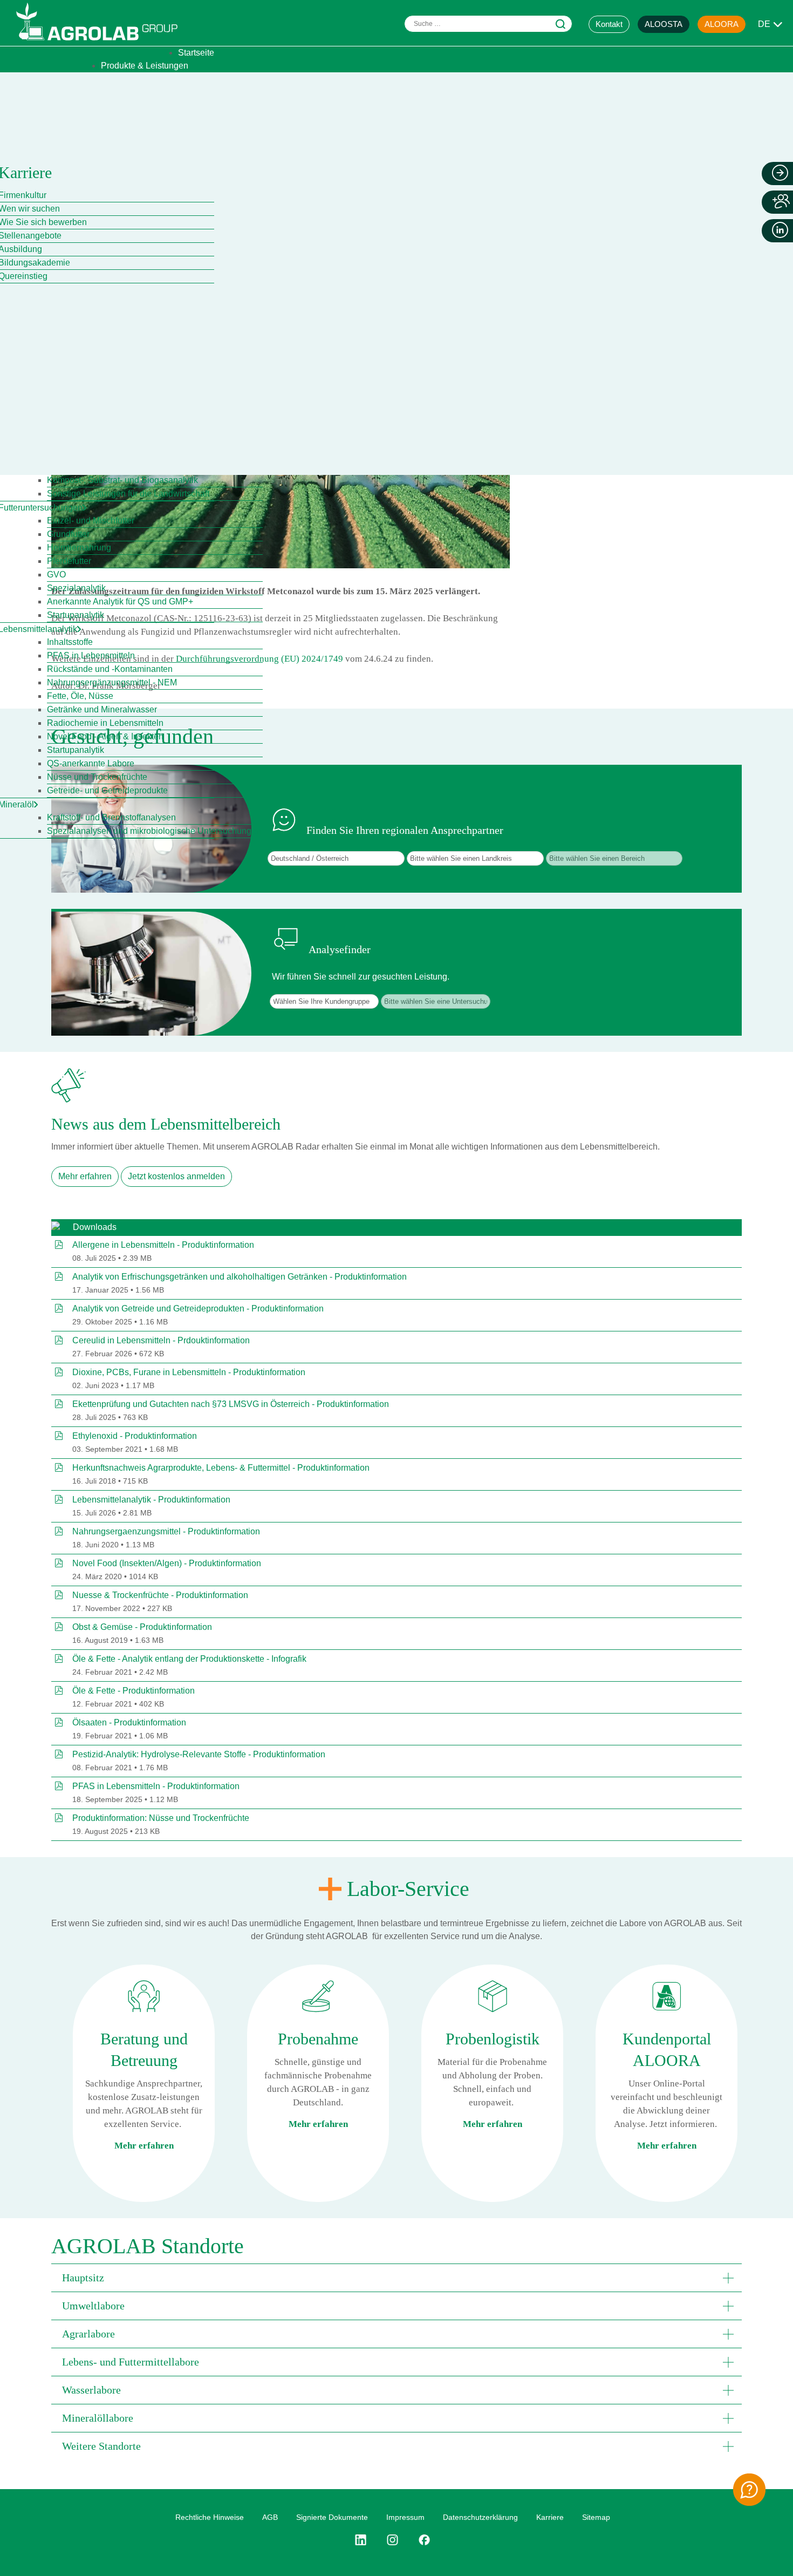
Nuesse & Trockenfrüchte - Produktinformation (160, 1595)
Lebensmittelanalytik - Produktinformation (151, 1500)
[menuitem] (196, 53)
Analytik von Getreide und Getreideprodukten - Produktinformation (198, 1309)
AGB (270, 2517)
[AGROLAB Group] (102, 43)
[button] (396, 2278)
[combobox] (488, 24)
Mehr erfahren (85, 1176)
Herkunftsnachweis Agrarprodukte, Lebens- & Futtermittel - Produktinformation (221, 1468)
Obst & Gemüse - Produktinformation (142, 1627)
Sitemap (596, 2517)
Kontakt (609, 24)
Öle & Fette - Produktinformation (134, 1691)
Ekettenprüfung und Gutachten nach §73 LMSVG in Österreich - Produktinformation (231, 1404)
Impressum (405, 2517)
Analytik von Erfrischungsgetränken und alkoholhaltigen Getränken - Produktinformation (240, 1277)
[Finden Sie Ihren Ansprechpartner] (749, 2490)
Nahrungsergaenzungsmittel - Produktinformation (166, 1531)
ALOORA (722, 24)
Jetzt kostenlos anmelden (176, 1176)
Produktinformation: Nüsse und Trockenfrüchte (161, 1818)
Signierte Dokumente (332, 2517)
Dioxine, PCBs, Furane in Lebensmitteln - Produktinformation (189, 1372)
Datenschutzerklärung (480, 2517)
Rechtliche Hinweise (210, 2517)
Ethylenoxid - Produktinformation (135, 1436)
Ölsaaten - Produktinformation (129, 1722)
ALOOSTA (664, 24)
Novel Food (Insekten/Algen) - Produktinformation (167, 1563)
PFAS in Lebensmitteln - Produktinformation (156, 1786)
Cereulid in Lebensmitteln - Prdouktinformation (161, 1340)
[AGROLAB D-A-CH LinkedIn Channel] (365, 2540)
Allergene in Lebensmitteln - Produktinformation (163, 1245)
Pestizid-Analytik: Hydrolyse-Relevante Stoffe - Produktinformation (199, 1754)
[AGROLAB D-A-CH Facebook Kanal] (424, 2540)
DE (764, 24)
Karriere (550, 2517)
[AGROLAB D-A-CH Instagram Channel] (392, 2540)
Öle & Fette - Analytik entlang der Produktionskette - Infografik (189, 1659)
